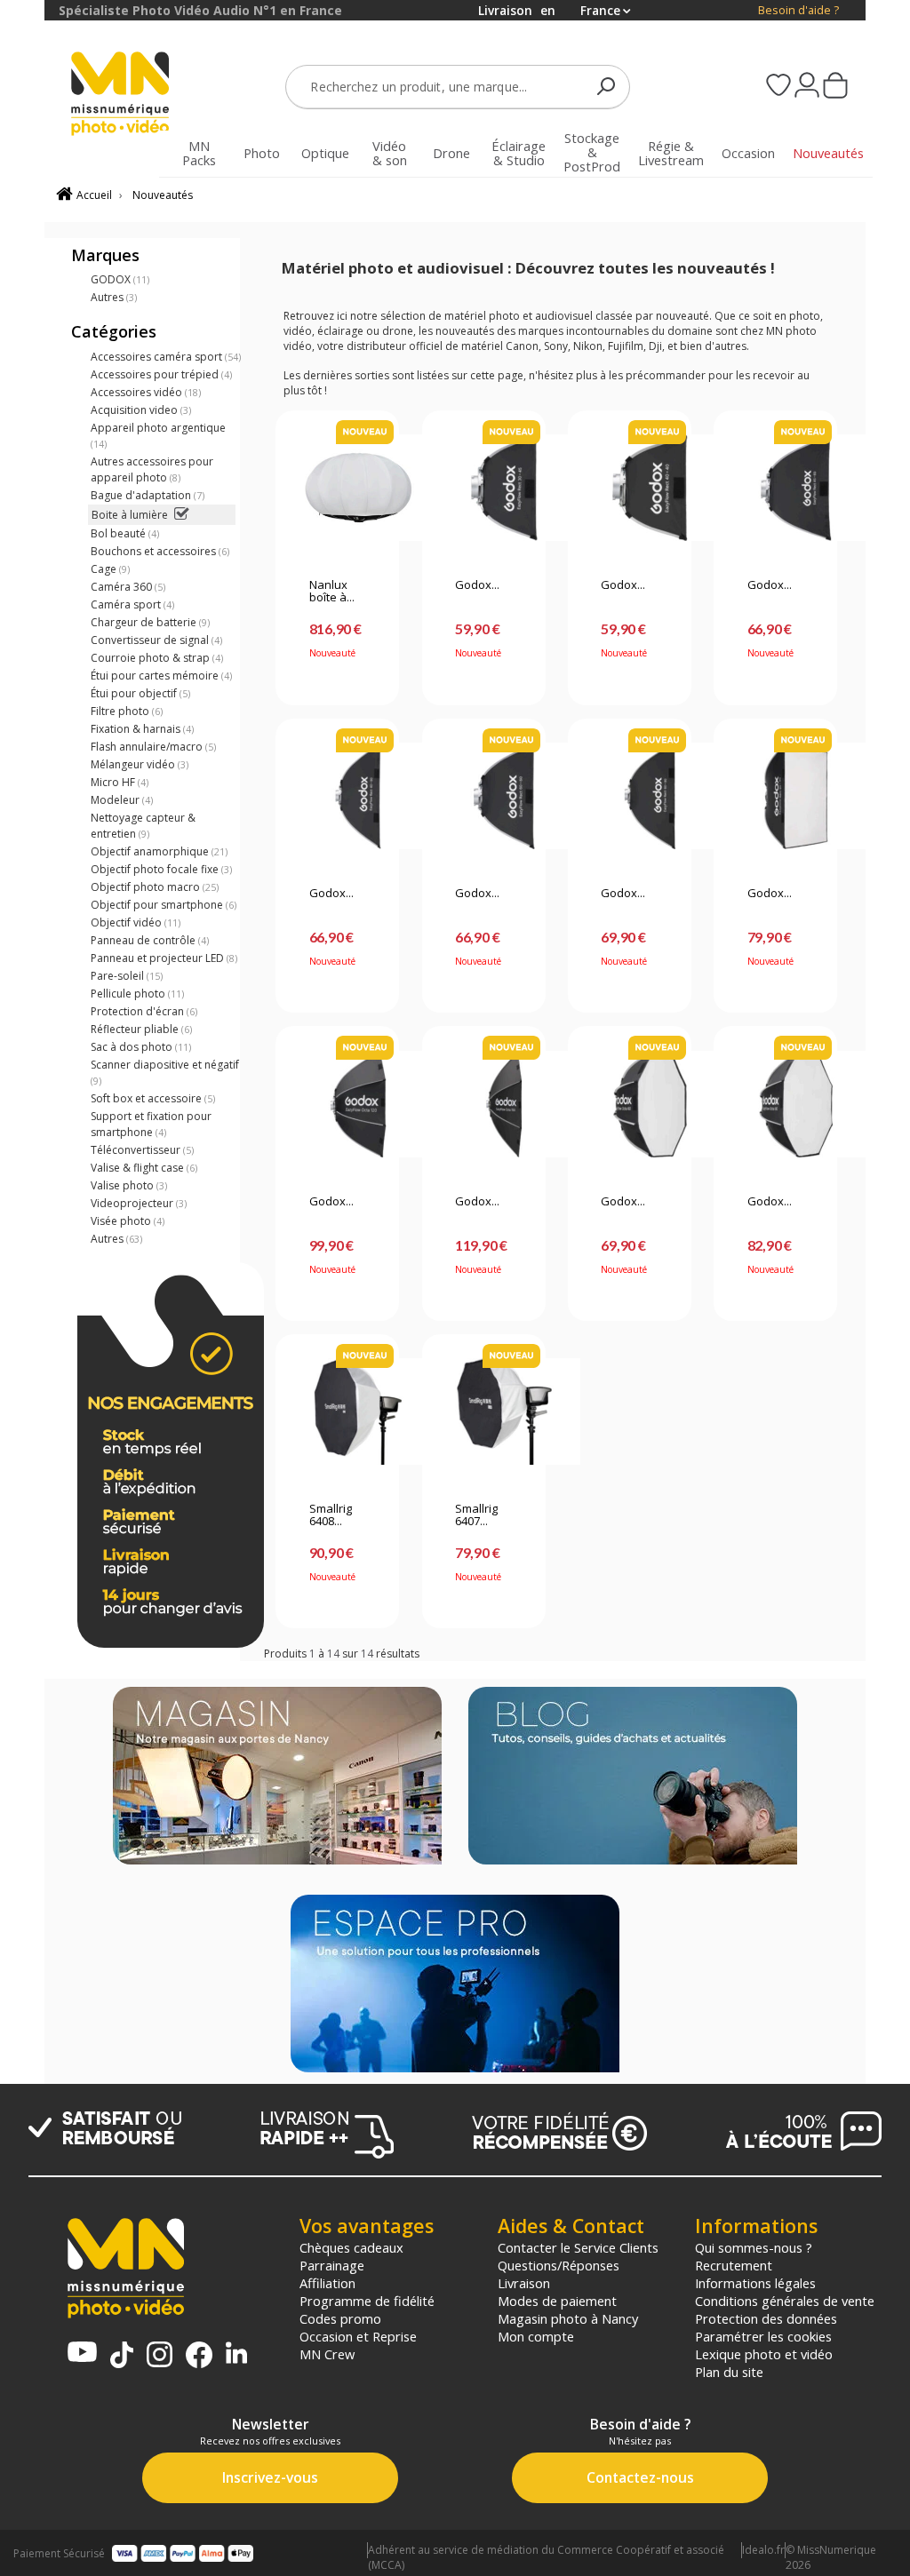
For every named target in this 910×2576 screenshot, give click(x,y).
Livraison (524, 2283)
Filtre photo (127, 711)
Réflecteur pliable (141, 1029)
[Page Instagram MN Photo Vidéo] (160, 2356)
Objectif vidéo (136, 922)
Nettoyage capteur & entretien (143, 826)
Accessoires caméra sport (166, 357)
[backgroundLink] (22, 1288)
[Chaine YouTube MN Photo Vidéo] (82, 2353)
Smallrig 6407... (476, 1515)
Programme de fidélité (367, 2301)
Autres (114, 297)
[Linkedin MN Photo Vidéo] (236, 2354)
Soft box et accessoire (153, 1098)
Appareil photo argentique (158, 435)
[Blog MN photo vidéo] (633, 1777)
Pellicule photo (137, 994)
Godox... (477, 585)
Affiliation (327, 2283)
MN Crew (327, 2354)
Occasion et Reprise (358, 2336)
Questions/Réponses (559, 2265)
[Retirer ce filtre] (182, 515)
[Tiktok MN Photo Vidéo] (122, 2357)
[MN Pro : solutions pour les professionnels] (455, 1985)
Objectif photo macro (155, 887)
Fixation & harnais (142, 729)
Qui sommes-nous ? (754, 2247)
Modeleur (122, 800)
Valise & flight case (144, 1168)
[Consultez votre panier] (835, 87)
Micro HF (120, 782)
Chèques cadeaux (351, 2247)
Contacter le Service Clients (578, 2247)
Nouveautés (163, 195)
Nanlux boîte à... (332, 592)
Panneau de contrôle (150, 940)
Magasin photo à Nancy (568, 2318)
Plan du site (729, 2372)
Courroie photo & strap (157, 658)
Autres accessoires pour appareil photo (152, 469)
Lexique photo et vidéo (764, 2354)
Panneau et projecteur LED (164, 958)
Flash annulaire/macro (153, 747)
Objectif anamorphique (159, 851)
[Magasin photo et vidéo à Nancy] (277, 1777)
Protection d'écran (144, 1011)
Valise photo (129, 1185)
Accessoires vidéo (146, 392)
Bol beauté (125, 533)
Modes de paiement (557, 2301)
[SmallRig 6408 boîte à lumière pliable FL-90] (338, 1411)
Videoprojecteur (139, 1203)
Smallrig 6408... (331, 1515)
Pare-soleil (127, 976)
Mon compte (536, 2336)
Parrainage (332, 2265)
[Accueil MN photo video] (120, 95)
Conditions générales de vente (785, 2301)
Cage (110, 569)
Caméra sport (132, 604)
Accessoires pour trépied (161, 374)
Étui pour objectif (140, 693)
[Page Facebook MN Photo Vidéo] (199, 2357)
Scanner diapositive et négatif (165, 1072)
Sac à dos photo (141, 1047)
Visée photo (128, 1221)
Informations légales (755, 2283)
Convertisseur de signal (156, 640)
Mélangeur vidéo (140, 764)
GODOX (120, 279)
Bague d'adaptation (148, 495)
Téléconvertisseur (142, 1150)
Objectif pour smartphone (164, 905)
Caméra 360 (128, 587)
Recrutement (734, 2265)
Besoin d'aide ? (798, 10)
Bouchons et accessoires (160, 551)
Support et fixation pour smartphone (151, 1124)
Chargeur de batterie (150, 622)
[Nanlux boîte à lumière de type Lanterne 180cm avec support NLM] (338, 488)
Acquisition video (141, 410)
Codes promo (340, 2318)
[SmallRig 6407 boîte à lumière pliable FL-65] (483, 1411)
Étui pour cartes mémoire (161, 676)
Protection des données (766, 2318)
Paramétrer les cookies (763, 2336)
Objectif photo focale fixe (161, 869)
